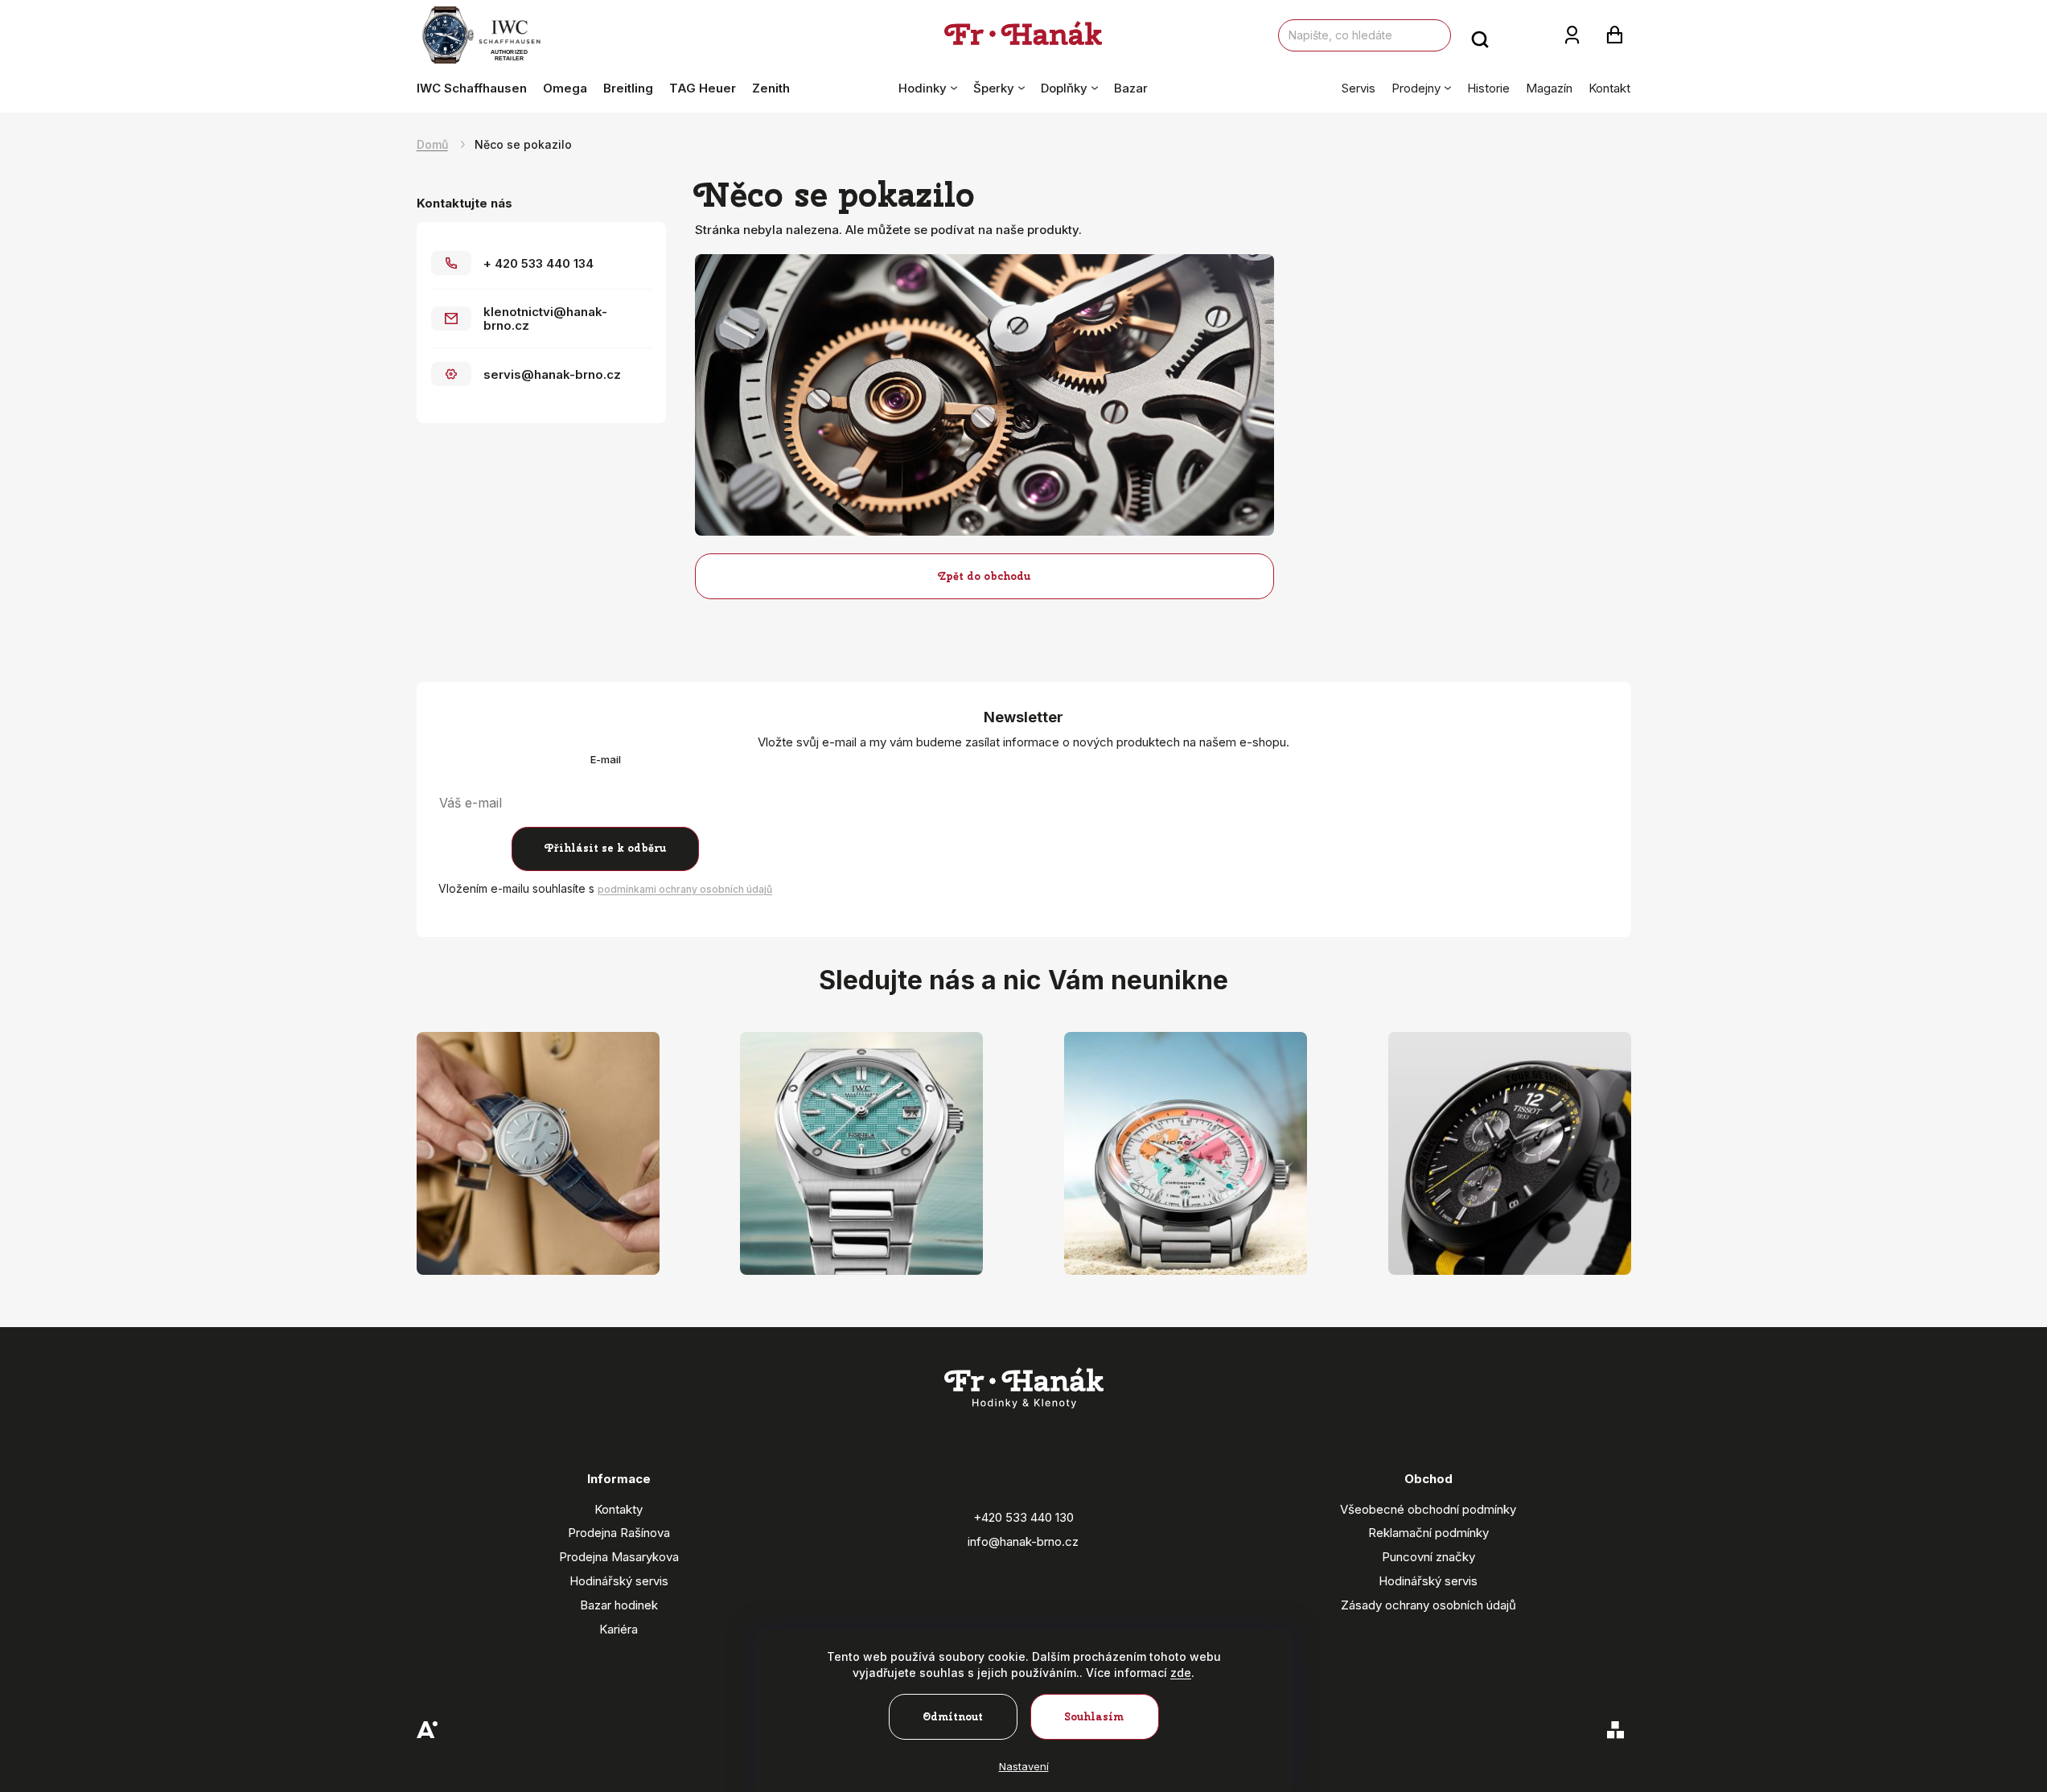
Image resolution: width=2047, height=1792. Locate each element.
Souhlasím (1094, 1717)
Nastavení (1024, 1766)
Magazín (1549, 88)
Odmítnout (953, 1717)
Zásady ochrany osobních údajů (1428, 1605)
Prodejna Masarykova (619, 1557)
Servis (1359, 88)
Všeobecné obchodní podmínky (1428, 1509)
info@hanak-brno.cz (1023, 1541)
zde (1181, 1673)
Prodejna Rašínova (619, 1533)
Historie (1488, 88)
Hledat (1480, 35)
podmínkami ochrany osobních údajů (685, 889)
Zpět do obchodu (984, 576)
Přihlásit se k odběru (605, 848)
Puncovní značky (1428, 1557)
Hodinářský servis (619, 1581)
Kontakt (1609, 88)
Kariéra (619, 1629)
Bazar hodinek (619, 1605)
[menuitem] (476, 88)
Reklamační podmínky (1428, 1533)
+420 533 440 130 (1023, 1517)
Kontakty (619, 1509)
